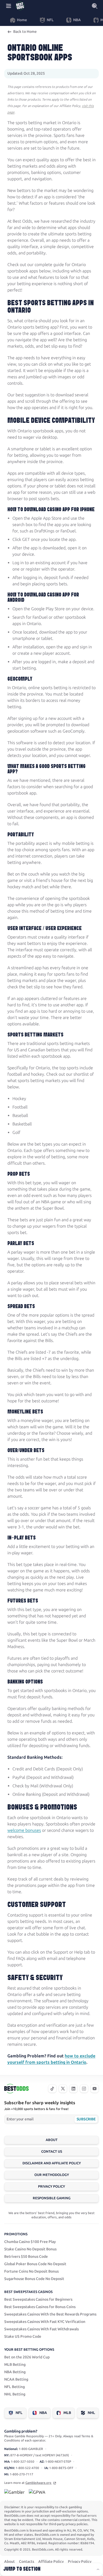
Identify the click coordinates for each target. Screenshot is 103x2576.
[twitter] (63, 2089)
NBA (43, 2413)
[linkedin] (73, 2089)
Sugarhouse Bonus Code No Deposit (34, 2279)
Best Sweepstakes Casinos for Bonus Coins (40, 2307)
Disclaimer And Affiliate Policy (52, 2163)
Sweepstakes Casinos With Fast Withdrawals (41, 2329)
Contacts (27, 2562)
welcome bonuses (24, 1830)
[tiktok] (52, 2089)
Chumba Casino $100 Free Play (30, 2242)
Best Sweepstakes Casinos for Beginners (38, 2299)
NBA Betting (15, 2372)
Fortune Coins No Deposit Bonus (31, 2271)
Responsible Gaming (52, 2198)
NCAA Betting (16, 2379)
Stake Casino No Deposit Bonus (30, 2249)
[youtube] (95, 2089)
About (52, 2140)
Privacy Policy (51, 2186)
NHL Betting (15, 2394)
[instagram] (84, 2089)
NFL (19, 2413)
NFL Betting (15, 2387)
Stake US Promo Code (23, 2337)
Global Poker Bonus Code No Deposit (35, 2264)
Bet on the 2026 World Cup (27, 2357)
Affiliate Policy (51, 2562)
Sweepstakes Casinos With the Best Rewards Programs (50, 2314)
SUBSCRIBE (86, 2119)
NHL (91, 2413)
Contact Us (52, 2151)
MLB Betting (15, 2365)
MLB (67, 2413)
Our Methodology (52, 2175)
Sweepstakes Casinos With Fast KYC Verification (45, 2322)
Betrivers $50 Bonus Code (26, 2257)
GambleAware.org (39, 2483)
